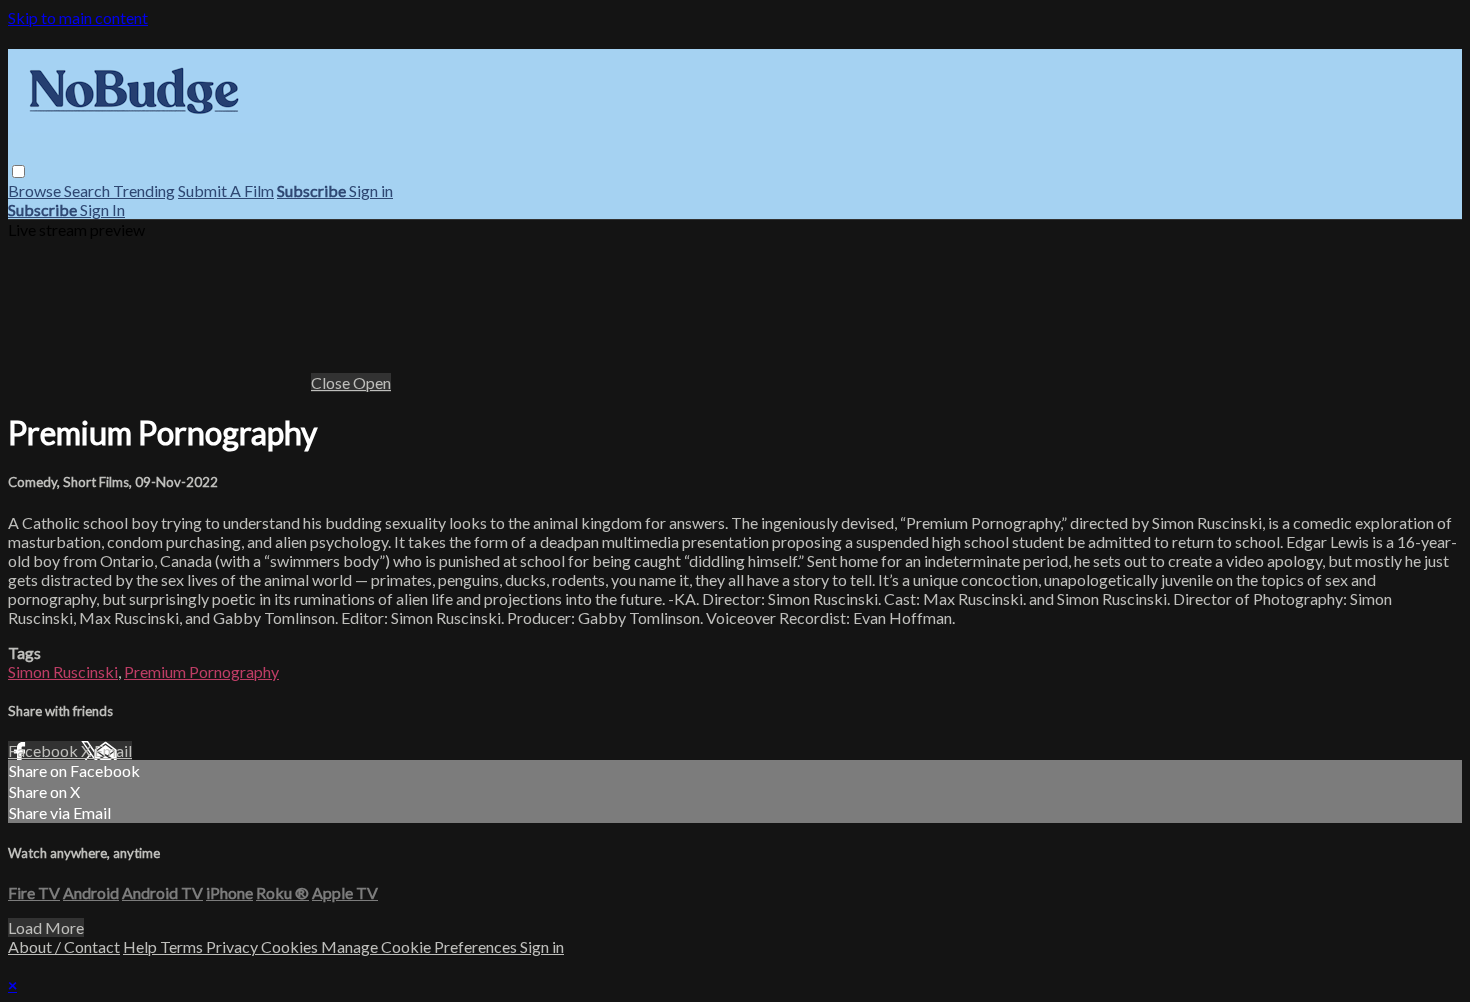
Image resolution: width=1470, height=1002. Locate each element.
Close (332, 382)
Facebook (44, 750)
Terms (183, 946)
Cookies (291, 946)
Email (113, 750)
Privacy (233, 946)
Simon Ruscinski (63, 671)
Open (372, 382)
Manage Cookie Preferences (420, 946)
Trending (144, 190)
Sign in (371, 190)
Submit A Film (226, 190)
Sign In (102, 209)
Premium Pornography (201, 671)
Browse (36, 190)
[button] (18, 171)
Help (141, 946)
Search (88, 190)
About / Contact (64, 946)
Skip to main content (78, 17)
